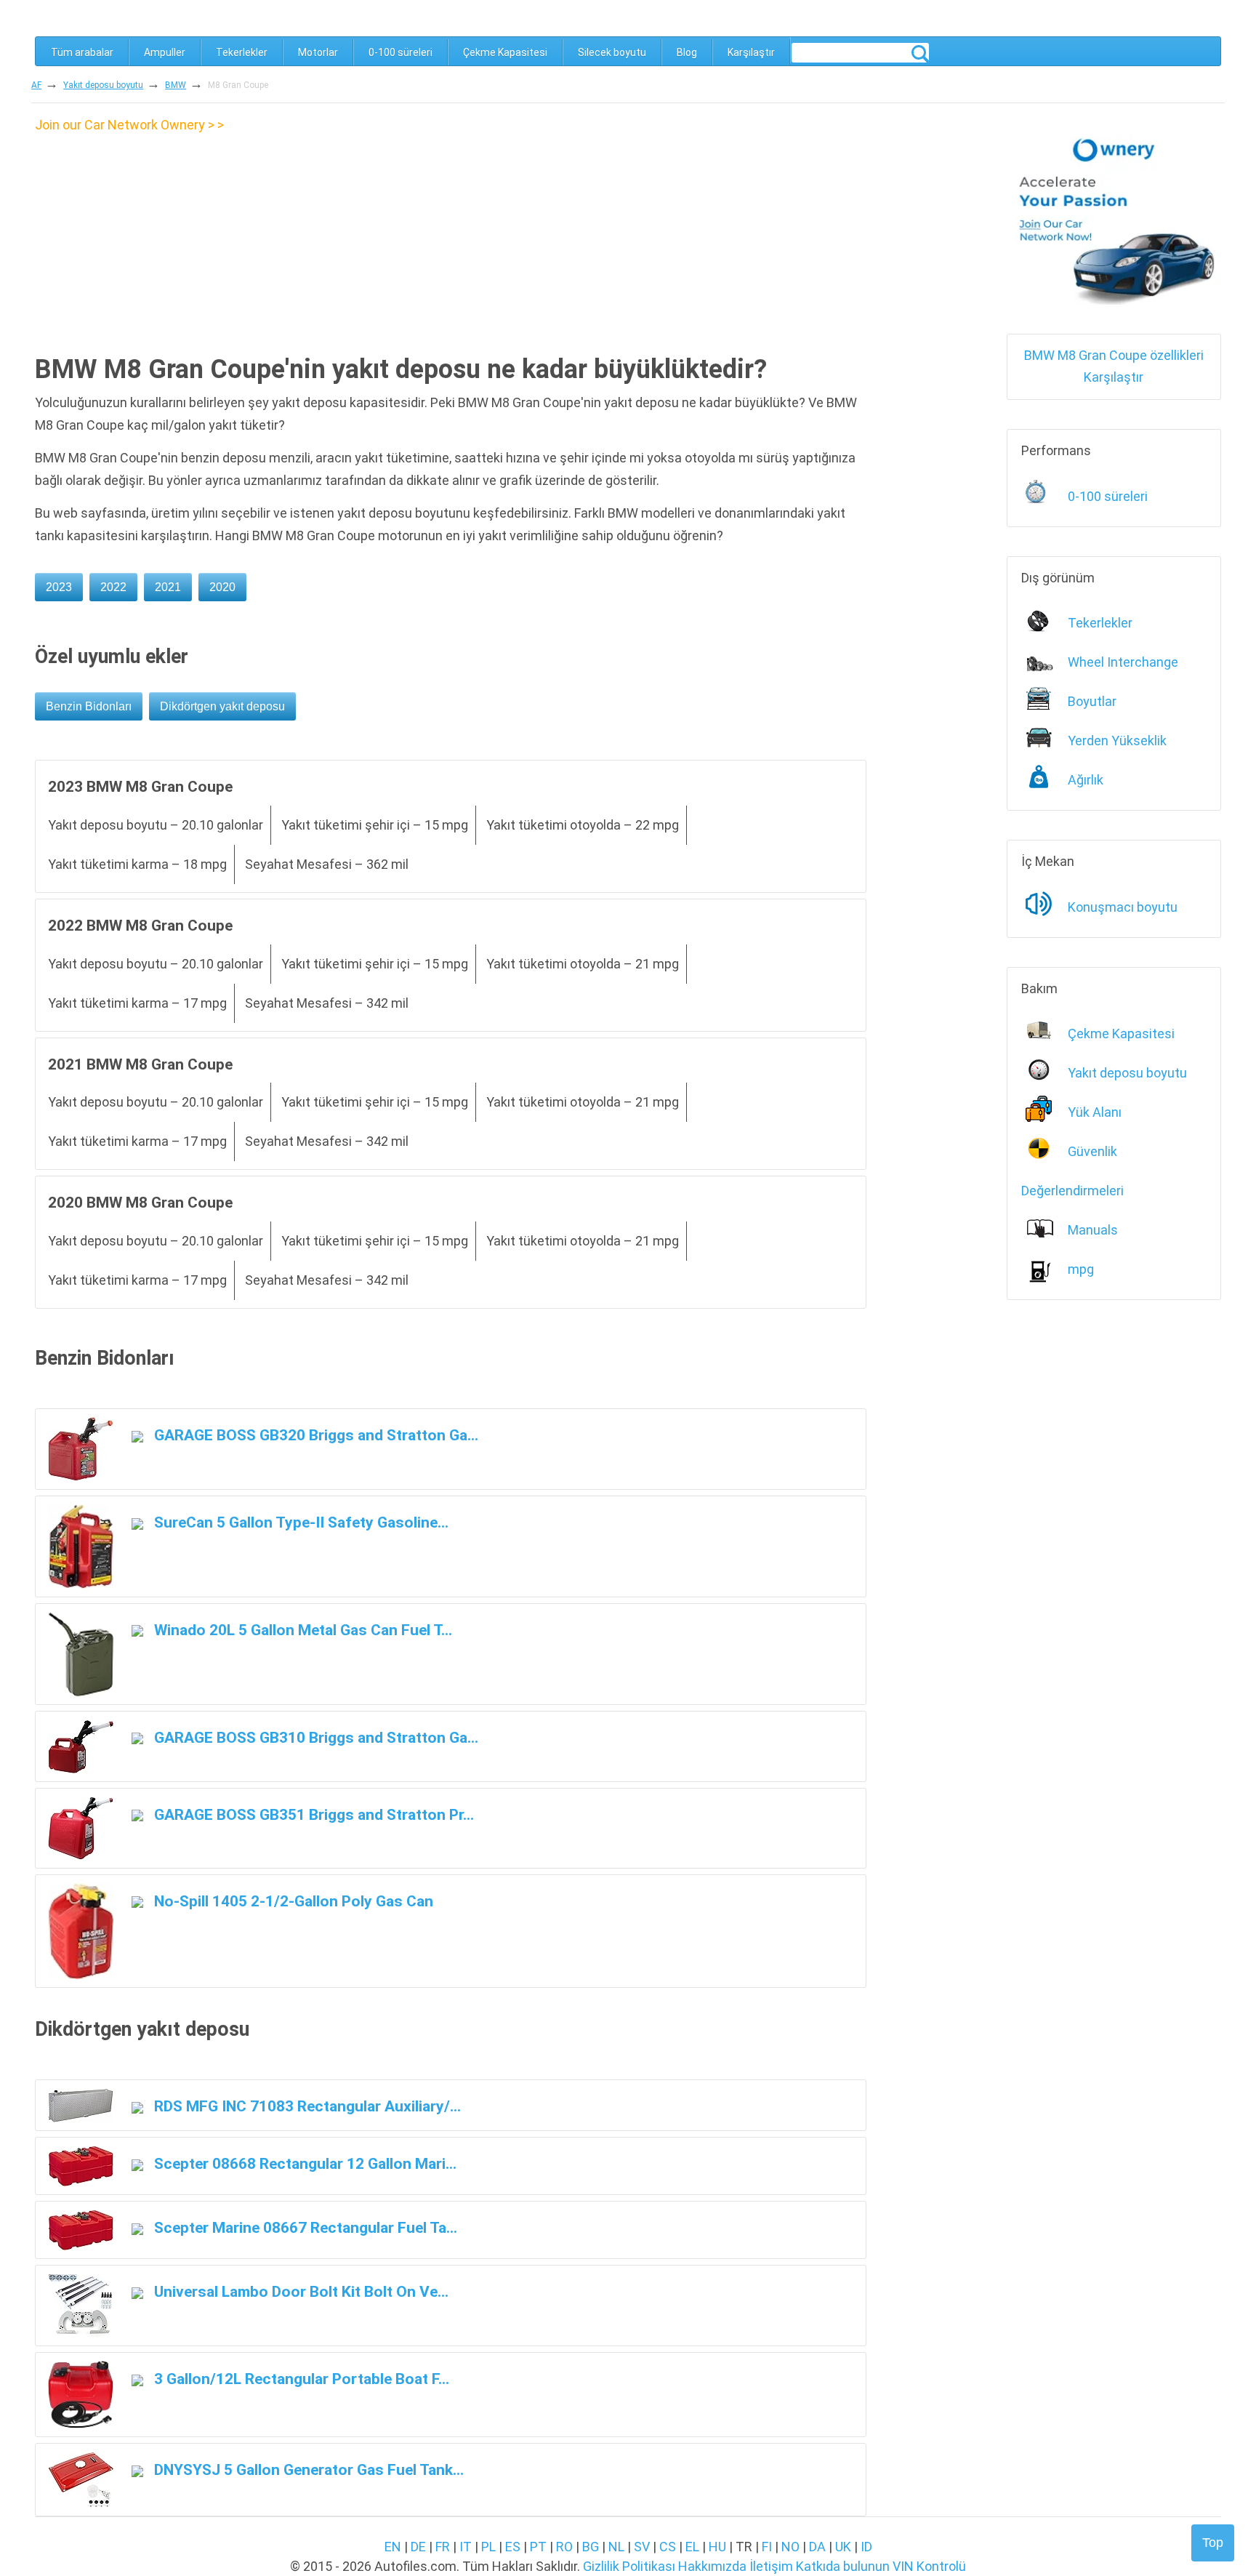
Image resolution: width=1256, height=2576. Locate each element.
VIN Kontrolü (929, 2566)
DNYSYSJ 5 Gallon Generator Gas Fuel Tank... (307, 2469)
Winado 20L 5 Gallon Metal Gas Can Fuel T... (301, 1630)
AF (36, 85)
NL (616, 2547)
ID (866, 2547)
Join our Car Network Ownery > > (129, 125)
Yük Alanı (1095, 1112)
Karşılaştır (751, 52)
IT (466, 2547)
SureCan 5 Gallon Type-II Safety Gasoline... (299, 1522)
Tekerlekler (242, 52)
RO (564, 2547)
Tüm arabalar (82, 52)
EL (692, 2547)
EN (393, 2547)
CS (668, 2547)
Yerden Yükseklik (1117, 741)
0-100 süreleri (400, 52)
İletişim (771, 2566)
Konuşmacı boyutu (1123, 907)
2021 (168, 587)
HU (717, 2547)
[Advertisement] (157, 238)
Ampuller (165, 52)
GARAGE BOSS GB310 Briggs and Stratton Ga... (314, 1737)
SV (642, 2547)
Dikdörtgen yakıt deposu (222, 706)
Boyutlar (1092, 701)
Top (1213, 2543)
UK (843, 2547)
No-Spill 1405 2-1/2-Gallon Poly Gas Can (292, 1901)
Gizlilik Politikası (629, 2566)
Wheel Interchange (1123, 662)
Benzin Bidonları (89, 706)
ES (513, 2547)
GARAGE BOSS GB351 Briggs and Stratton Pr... (312, 1814)
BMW (176, 85)
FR (443, 2547)
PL (488, 2547)
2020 (222, 587)
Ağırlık (1086, 780)
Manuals (1093, 1230)
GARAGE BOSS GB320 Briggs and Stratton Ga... (314, 1435)
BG (591, 2547)
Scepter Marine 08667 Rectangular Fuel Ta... (304, 2227)
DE (418, 2547)
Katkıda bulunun (843, 2566)
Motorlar (318, 52)
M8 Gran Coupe (238, 85)
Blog (687, 52)
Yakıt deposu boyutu (103, 85)
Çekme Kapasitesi (505, 52)
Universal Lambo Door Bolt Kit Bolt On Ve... (299, 2291)
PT (538, 2547)
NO (790, 2547)
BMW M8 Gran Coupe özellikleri (1114, 355)
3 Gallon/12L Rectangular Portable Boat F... (300, 2379)
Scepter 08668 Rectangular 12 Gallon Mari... (303, 2163)
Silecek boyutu (612, 52)
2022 (113, 587)
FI (767, 2547)
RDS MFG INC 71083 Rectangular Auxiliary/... (306, 2106)
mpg (1081, 1269)
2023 (59, 587)
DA (817, 2547)
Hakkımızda (712, 2566)
